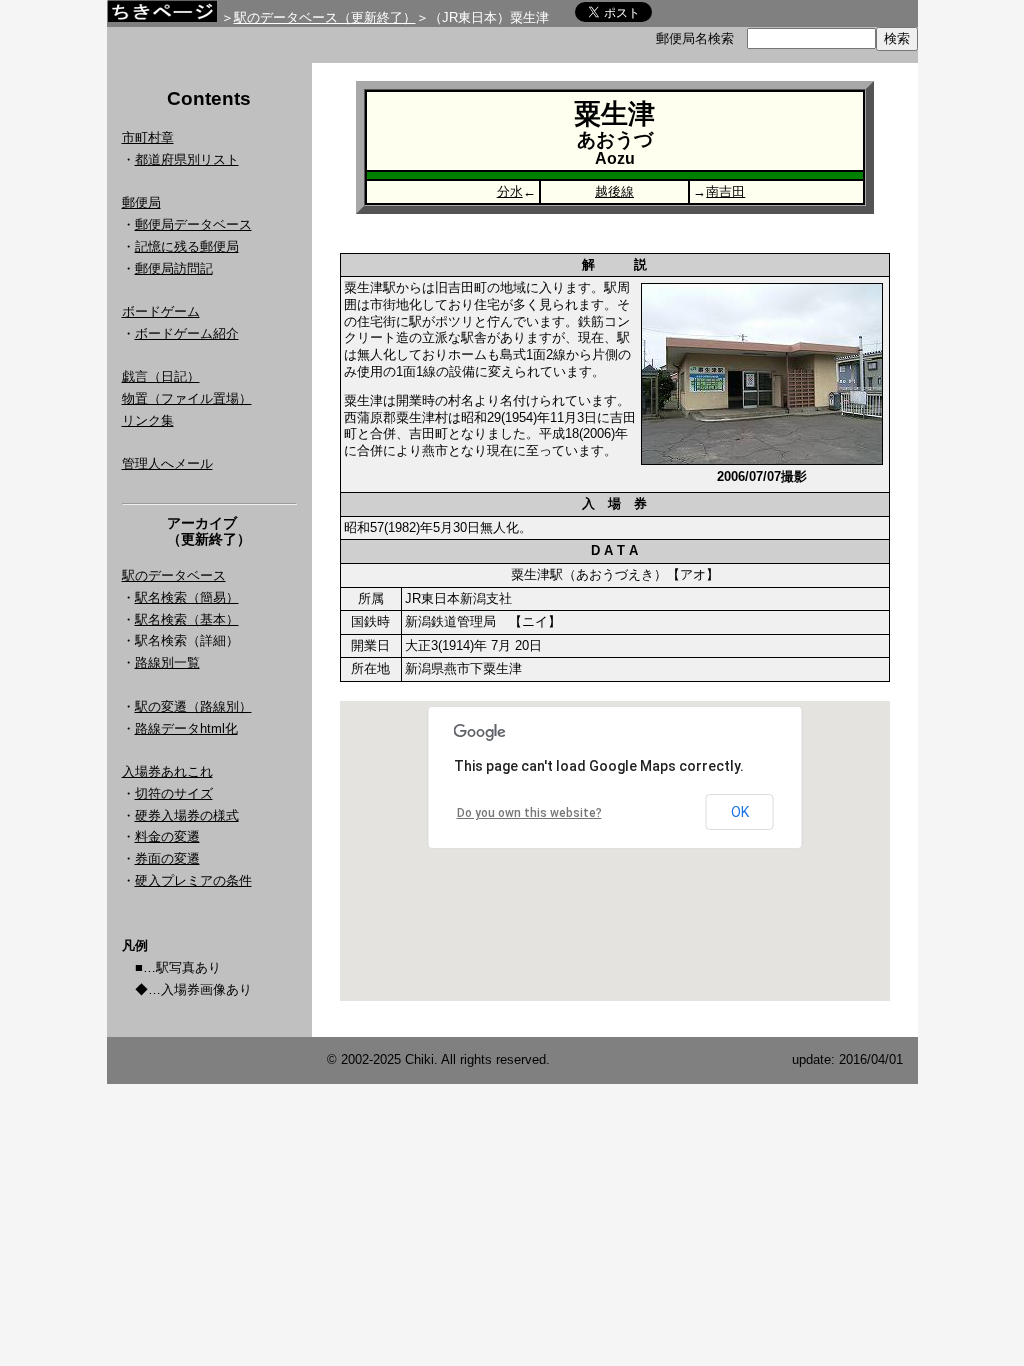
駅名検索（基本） (187, 619)
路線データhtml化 (186, 728)
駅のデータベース (174, 575)
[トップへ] (162, 16)
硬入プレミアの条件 (193, 880)
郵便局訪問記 (174, 268)
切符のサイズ (174, 793)
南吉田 (725, 191)
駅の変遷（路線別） (193, 706)
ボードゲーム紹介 (187, 333)
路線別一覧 (167, 662)
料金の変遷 (167, 836)
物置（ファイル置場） (187, 398)
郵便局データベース (193, 224)
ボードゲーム (161, 311)
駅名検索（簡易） (187, 597)
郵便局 (141, 202)
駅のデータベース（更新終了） (325, 17)
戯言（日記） (161, 376)
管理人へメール (167, 463)
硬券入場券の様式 (187, 815)
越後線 (614, 191)
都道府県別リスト (187, 159)
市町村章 (148, 137)
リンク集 (148, 420)
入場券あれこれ (167, 771)
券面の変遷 (167, 858)
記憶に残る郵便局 (187, 246)
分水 (510, 191)
